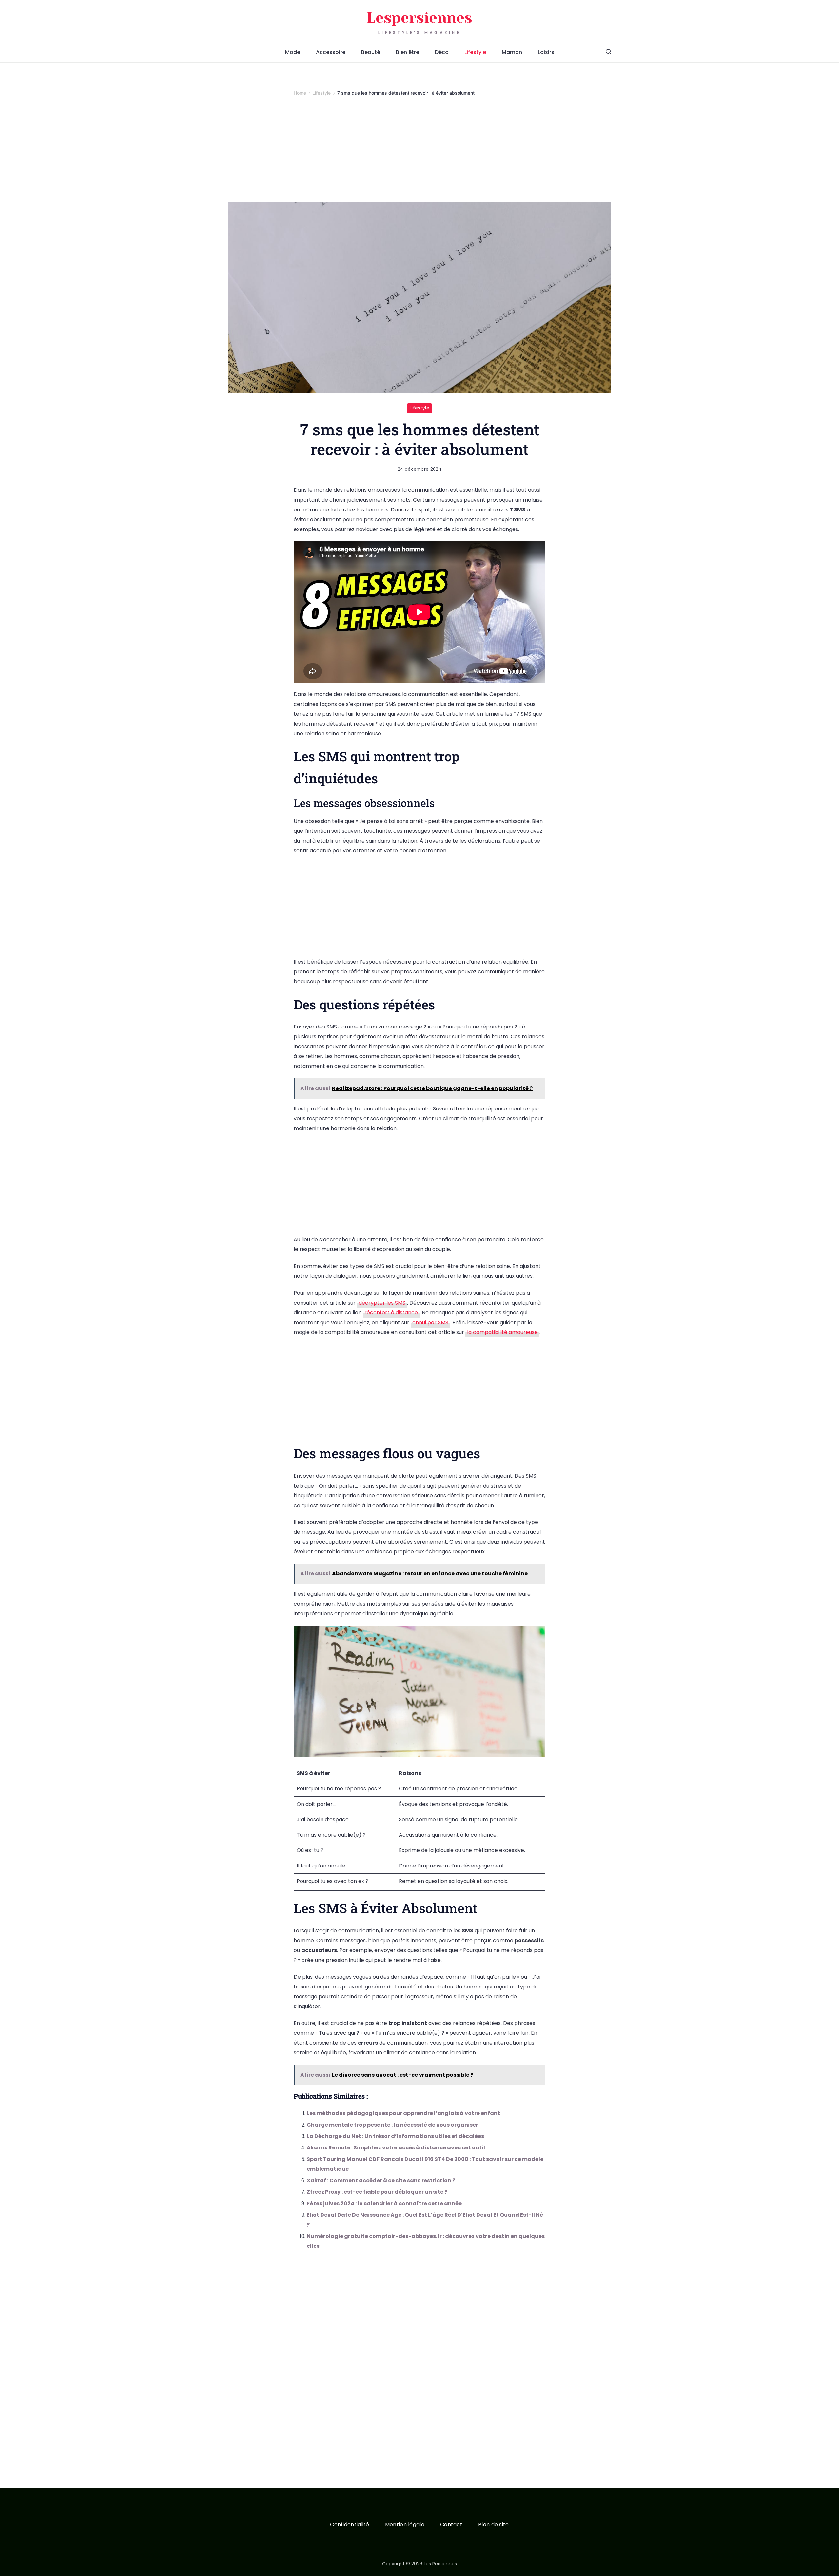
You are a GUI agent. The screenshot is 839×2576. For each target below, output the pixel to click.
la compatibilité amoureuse (502, 1332)
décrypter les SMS (382, 1303)
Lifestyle (475, 52)
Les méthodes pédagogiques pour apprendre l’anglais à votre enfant (403, 2113)
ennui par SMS (430, 1322)
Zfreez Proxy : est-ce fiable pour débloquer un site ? (377, 2192)
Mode (293, 52)
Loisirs (546, 52)
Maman (512, 52)
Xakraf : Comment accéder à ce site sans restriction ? (381, 2180)
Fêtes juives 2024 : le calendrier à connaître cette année (384, 2203)
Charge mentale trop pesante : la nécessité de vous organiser (392, 2125)
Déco (442, 52)
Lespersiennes (419, 18)
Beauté (371, 52)
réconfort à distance (391, 1313)
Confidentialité (350, 2525)
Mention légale (405, 2525)
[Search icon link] (608, 52)
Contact (451, 2525)
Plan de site (494, 2525)
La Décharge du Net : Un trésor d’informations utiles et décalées (395, 2136)
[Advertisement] (419, 153)
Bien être (408, 52)
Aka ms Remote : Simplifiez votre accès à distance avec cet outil (396, 2148)
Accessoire (331, 52)
